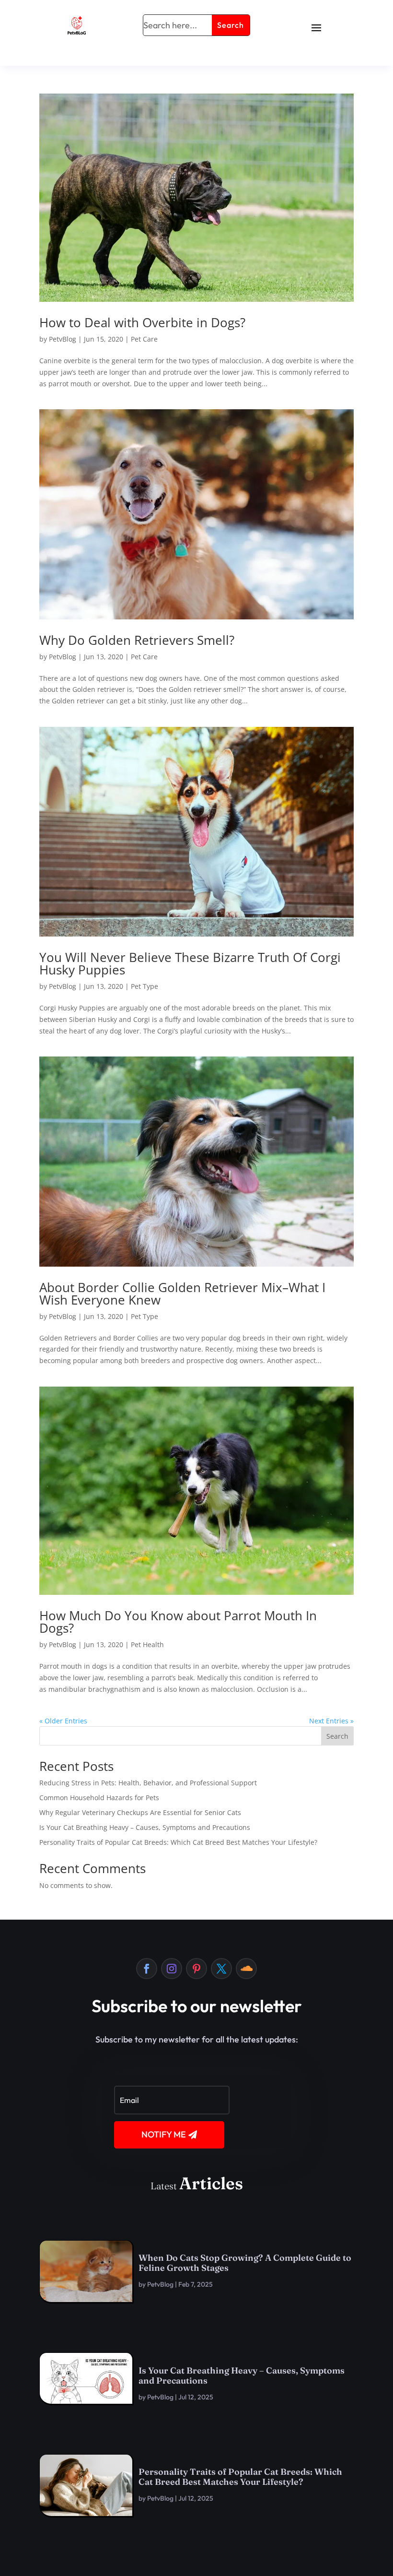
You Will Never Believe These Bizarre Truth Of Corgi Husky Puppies (190, 963)
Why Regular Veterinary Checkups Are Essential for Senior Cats (140, 1812)
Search (337, 1736)
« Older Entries (63, 1721)
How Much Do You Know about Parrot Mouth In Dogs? (178, 1622)
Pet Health (147, 1644)
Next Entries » (331, 1721)
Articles (211, 2183)
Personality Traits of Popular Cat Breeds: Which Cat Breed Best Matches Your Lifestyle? (178, 1842)
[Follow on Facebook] (147, 1969)
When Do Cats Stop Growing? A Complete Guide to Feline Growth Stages (245, 2263)
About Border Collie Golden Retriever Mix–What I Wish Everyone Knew (182, 1294)
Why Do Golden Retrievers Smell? (137, 640)
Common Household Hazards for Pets (99, 1798)
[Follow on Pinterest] (196, 1969)
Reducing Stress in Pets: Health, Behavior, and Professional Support (148, 1783)
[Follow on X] (221, 1969)
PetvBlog (63, 339)
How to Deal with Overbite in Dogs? (142, 322)
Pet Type (144, 986)
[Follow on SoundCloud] (246, 1969)
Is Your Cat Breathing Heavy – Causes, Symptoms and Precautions (145, 1827)
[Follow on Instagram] (172, 1969)
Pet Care (144, 339)
